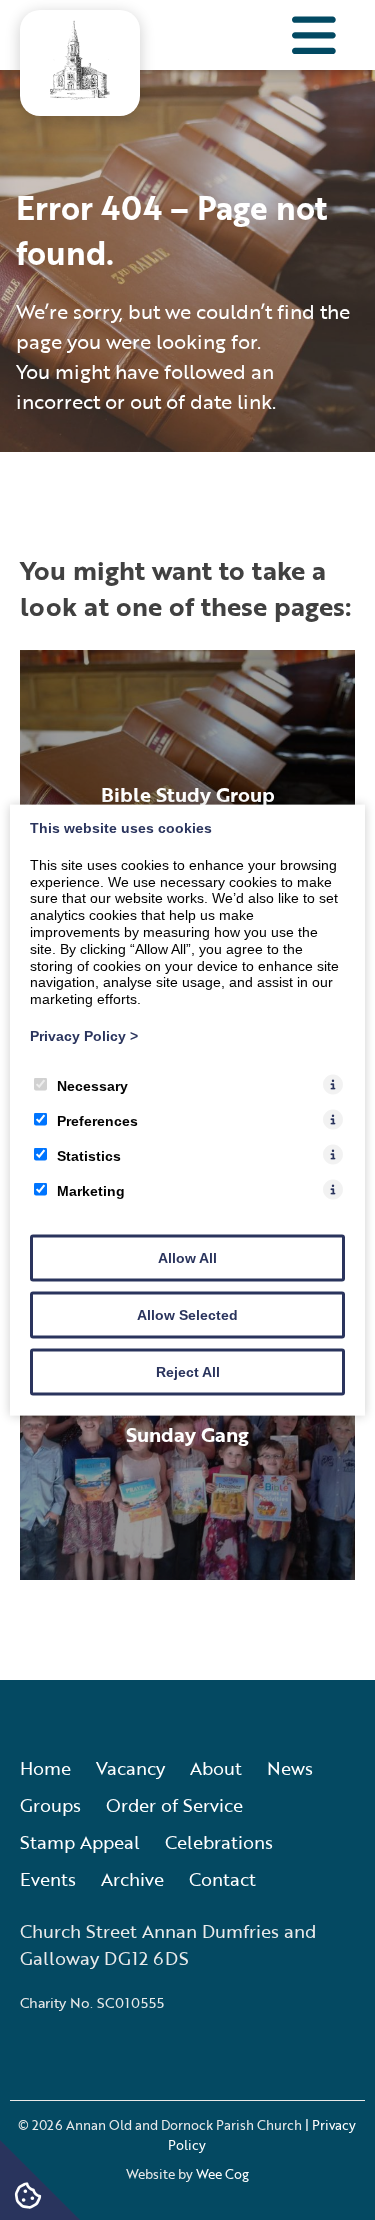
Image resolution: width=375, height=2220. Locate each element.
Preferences (97, 1120)
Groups (50, 1805)
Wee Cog (222, 2174)
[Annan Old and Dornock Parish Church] (80, 93)
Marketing (91, 1190)
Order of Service (174, 1805)
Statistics (89, 1155)
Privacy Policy (84, 1036)
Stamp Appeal (80, 1842)
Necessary (92, 1085)
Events (48, 1879)
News (290, 1768)
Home (45, 1768)
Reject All (188, 1371)
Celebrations (219, 1842)
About (216, 1768)
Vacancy (130, 1768)
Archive (132, 1879)
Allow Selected (187, 1314)
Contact (222, 1879)
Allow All (187, 1257)
